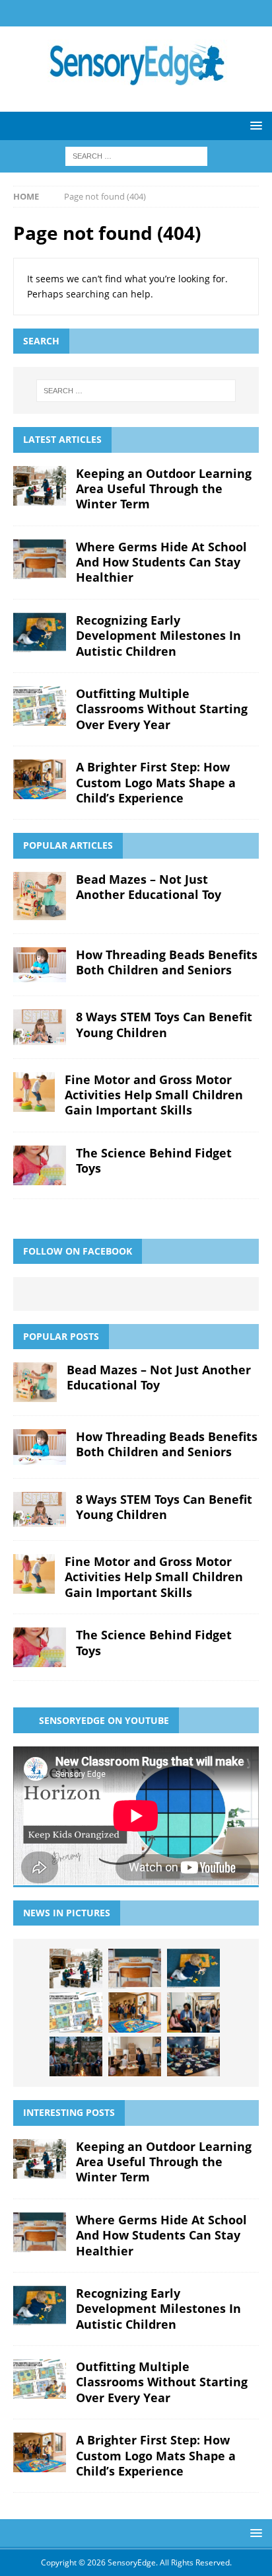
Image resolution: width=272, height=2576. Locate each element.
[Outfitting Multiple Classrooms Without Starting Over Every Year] (40, 706)
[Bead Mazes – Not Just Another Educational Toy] (40, 896)
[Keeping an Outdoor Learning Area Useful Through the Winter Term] (40, 486)
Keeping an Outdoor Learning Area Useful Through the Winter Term (164, 489)
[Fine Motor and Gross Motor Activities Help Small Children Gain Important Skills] (34, 1092)
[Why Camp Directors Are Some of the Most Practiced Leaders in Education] (76, 2056)
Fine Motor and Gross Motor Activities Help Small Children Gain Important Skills (154, 1095)
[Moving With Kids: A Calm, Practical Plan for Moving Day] (135, 2056)
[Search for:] (136, 155)
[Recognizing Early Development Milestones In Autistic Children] (40, 633)
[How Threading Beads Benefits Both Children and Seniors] (40, 965)
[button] (254, 125)
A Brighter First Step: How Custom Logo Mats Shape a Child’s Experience (156, 782)
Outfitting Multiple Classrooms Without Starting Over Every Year (162, 709)
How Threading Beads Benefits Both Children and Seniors (167, 962)
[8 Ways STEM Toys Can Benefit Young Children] (40, 1027)
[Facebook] (123, 13)
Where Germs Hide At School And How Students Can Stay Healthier (161, 562)
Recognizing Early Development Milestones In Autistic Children (158, 636)
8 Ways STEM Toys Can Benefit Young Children (164, 1024)
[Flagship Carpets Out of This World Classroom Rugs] (193, 2056)
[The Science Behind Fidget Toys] (40, 1165)
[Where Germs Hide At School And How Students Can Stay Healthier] (40, 559)
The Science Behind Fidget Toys (154, 1160)
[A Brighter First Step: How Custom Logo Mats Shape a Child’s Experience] (40, 779)
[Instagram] (149, 13)
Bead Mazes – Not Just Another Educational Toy (149, 887)
